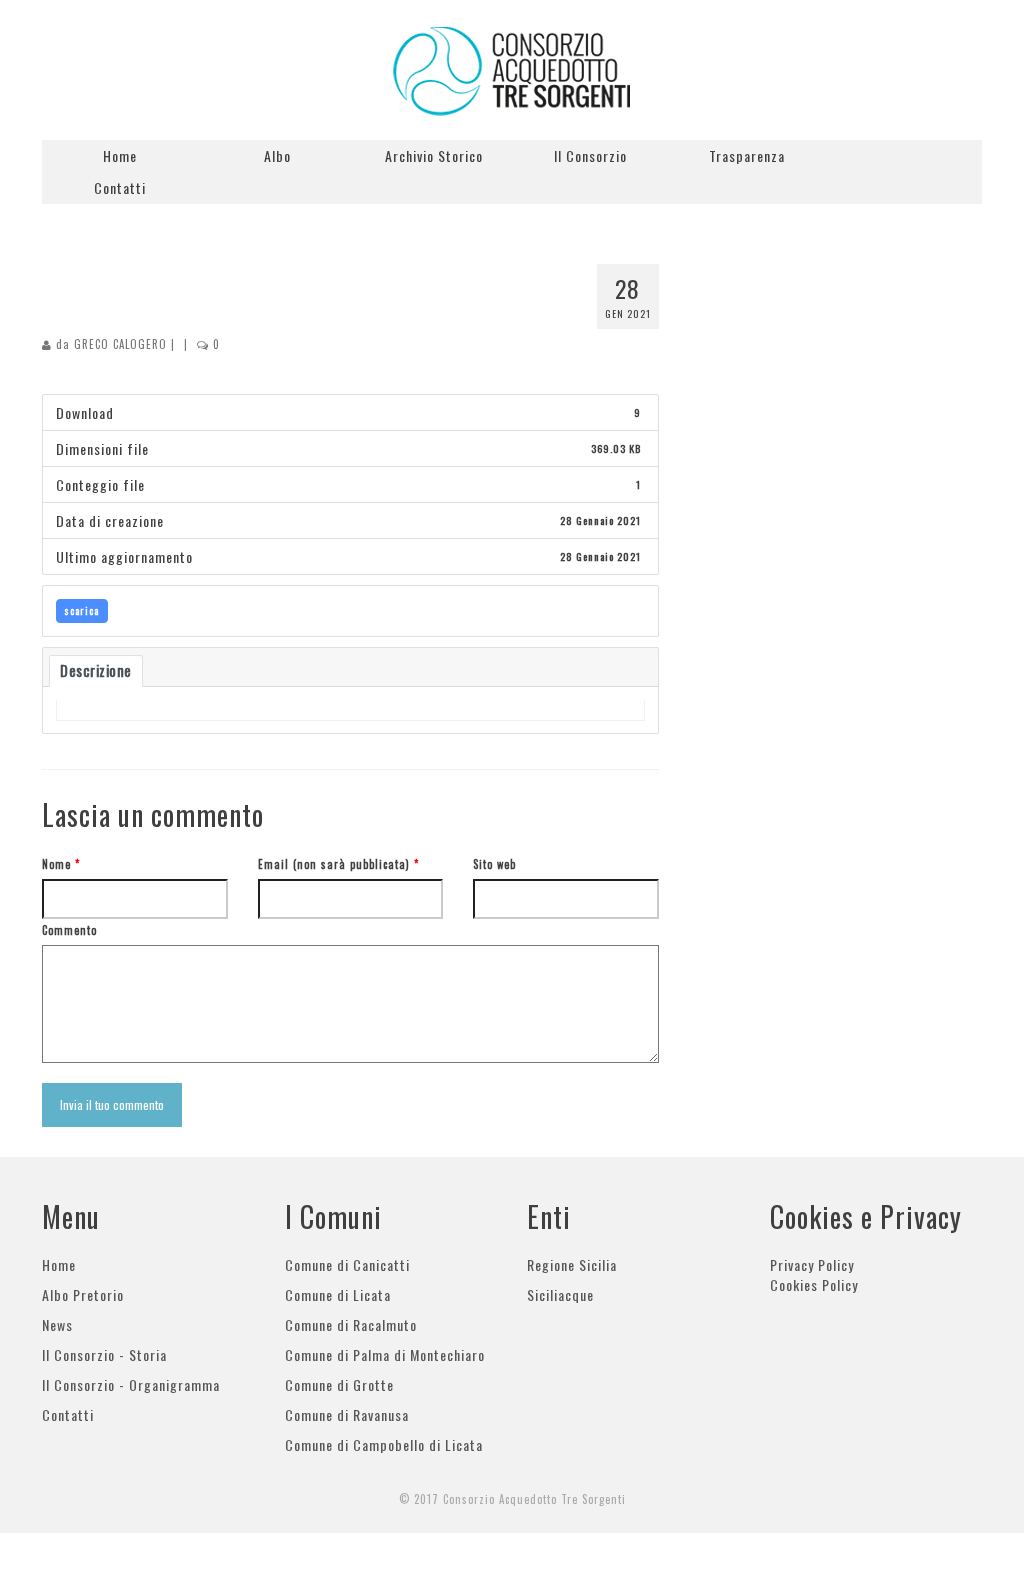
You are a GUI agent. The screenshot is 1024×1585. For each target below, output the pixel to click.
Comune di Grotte (339, 1384)
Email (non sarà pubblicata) (338, 864)
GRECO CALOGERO (120, 344)
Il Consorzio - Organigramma (131, 1384)
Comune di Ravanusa (347, 1414)
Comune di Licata (338, 1294)
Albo (277, 155)
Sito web (494, 864)
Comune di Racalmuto (351, 1324)
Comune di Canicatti (347, 1264)
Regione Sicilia (572, 1264)
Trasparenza (747, 155)
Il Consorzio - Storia (104, 1354)
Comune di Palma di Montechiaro (385, 1354)
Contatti (120, 187)
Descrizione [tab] (96, 670)
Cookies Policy (814, 1284)
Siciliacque (560, 1294)
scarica (81, 610)
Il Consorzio (590, 155)
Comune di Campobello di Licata (384, 1444)
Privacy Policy (812, 1264)
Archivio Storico (434, 155)
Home (120, 155)
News (57, 1324)
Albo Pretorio (83, 1294)
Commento (69, 930)
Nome (61, 864)
